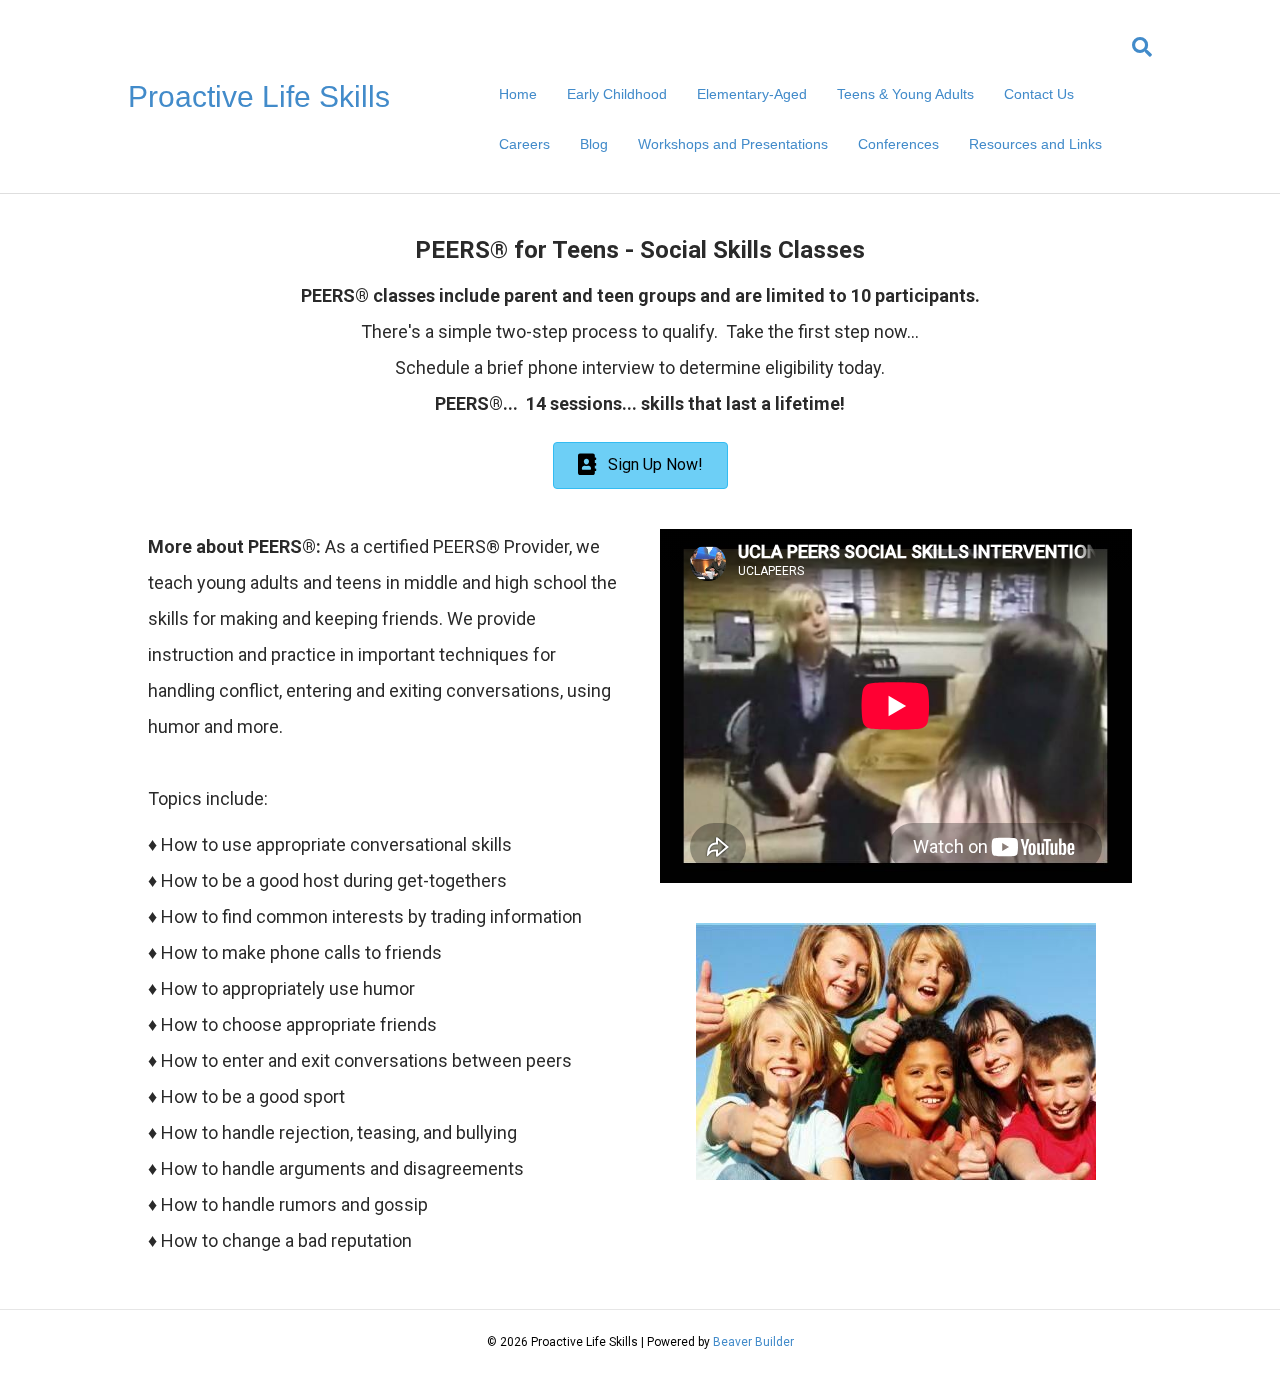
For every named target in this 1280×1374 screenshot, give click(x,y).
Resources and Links (1035, 144)
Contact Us (1039, 94)
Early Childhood (617, 94)
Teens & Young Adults (905, 94)
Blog (594, 144)
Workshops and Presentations (733, 144)
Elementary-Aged (752, 94)
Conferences (898, 144)
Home (518, 94)
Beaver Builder (753, 1342)
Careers (524, 144)
